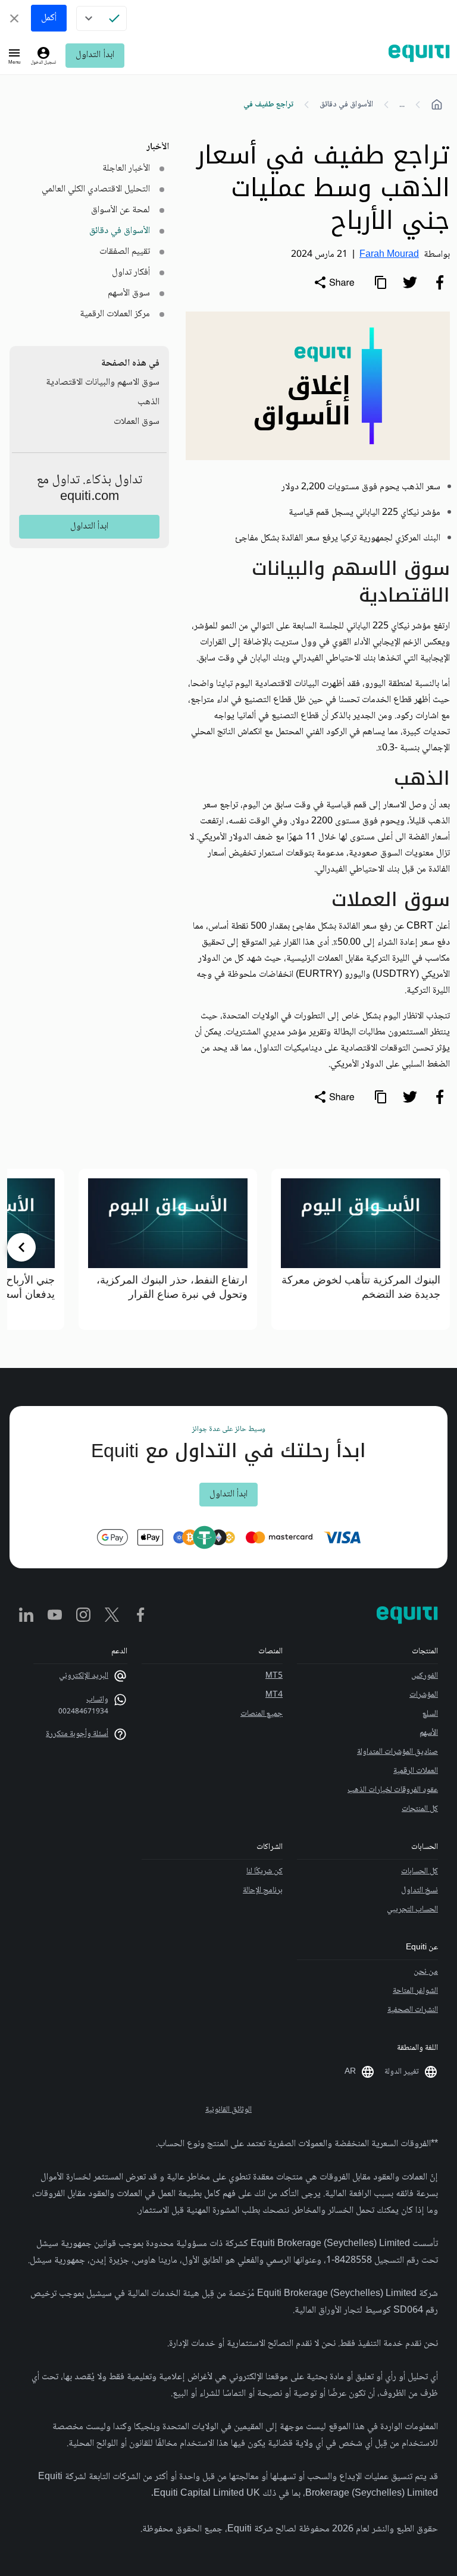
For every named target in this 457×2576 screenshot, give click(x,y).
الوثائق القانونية (228, 2110)
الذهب (148, 402)
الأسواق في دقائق (346, 105)
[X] (112, 1616)
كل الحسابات (420, 1872)
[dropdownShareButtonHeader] (334, 282)
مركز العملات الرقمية (115, 314)
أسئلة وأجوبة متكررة (77, 1734)
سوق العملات (137, 422)
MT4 (274, 1695)
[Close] (14, 18)
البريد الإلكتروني (84, 1676)
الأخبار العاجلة (126, 169)
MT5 (274, 1676)
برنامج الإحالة (263, 1891)
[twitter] (410, 282)
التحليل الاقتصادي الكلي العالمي (96, 189)
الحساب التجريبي (412, 1910)
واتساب (97, 1700)
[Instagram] (83, 1616)
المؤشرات (424, 1695)
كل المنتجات (420, 1809)
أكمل (49, 18)
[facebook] (440, 282)
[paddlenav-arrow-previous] (436, 1247)
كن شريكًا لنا (265, 1872)
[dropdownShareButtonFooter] (334, 1097)
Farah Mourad (389, 255)
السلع (430, 1714)
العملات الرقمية (416, 1771)
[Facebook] (140, 1616)
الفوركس (425, 1676)
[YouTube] (55, 1616)
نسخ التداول (420, 1891)
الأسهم (429, 1733)
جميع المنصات (262, 1714)
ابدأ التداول (95, 55)
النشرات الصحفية (413, 2010)
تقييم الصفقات (125, 252)
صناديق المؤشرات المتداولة (397, 1752)
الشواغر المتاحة (415, 1991)
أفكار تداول (131, 273)
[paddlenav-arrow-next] (21, 1247)
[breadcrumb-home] (437, 105)
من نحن (426, 1972)
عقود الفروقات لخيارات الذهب (393, 1790)
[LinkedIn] (26, 1616)
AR (350, 2072)
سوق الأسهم (129, 293)
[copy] (380, 282)
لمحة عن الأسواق (120, 210)
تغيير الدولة (402, 2072)
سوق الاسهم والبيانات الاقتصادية (103, 383)
